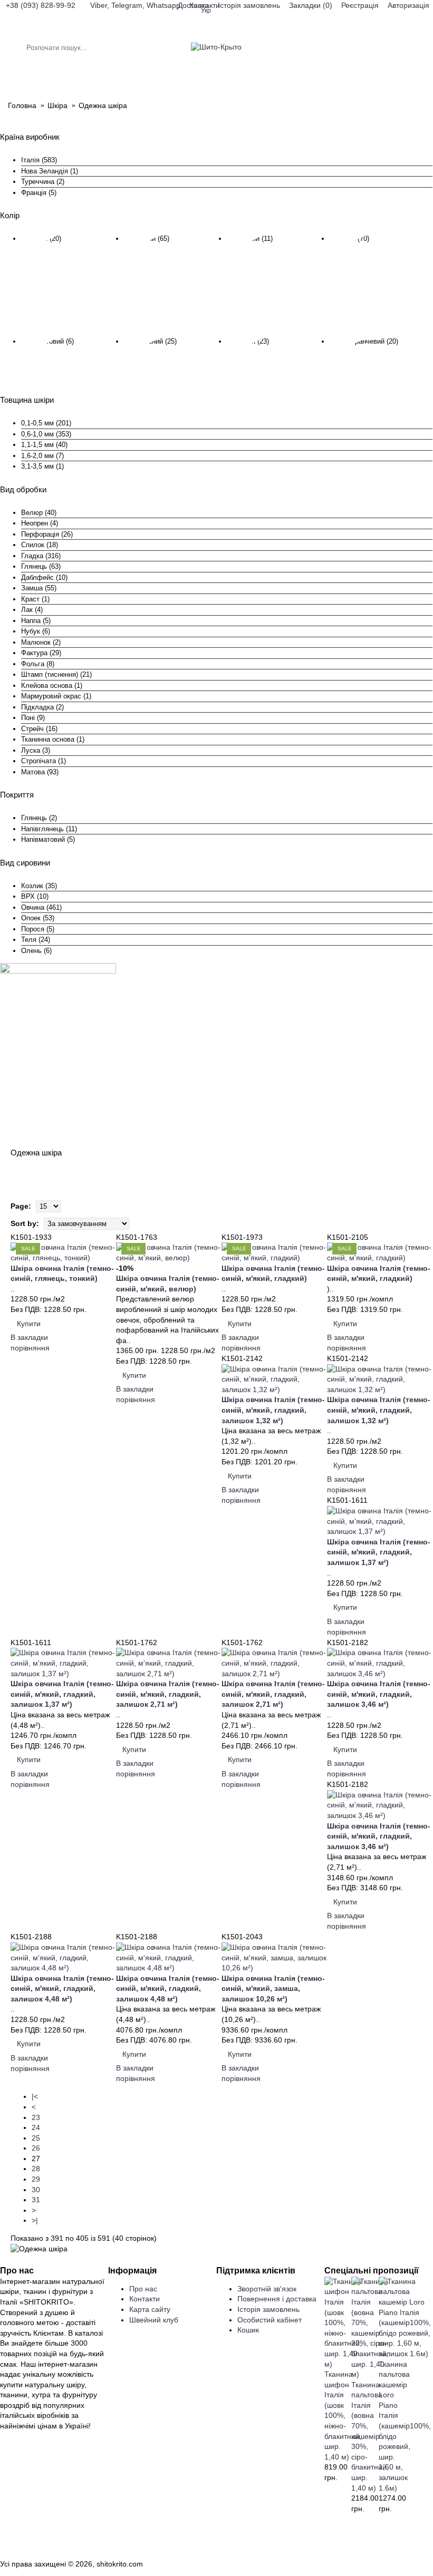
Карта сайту (150, 2309)
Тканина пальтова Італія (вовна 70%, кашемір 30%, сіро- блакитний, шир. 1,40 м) (370, 2436)
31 (36, 2200)
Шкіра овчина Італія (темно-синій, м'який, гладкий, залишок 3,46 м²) (379, 1694)
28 (36, 2169)
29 (36, 2179)
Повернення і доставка (277, 2299)
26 (36, 2148)
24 (36, 2127)
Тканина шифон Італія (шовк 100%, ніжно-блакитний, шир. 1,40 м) (343, 2415)
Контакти (145, 2299)
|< (35, 2096)
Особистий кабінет (270, 2320)
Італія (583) (39, 160)
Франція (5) (39, 193)
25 (36, 2138)
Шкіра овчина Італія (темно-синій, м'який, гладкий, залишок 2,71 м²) (168, 1694)
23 (36, 2117)
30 (36, 2190)
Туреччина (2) (43, 182)
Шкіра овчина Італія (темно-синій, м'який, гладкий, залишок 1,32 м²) (273, 1410)
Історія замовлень (268, 2309)
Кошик (248, 2330)
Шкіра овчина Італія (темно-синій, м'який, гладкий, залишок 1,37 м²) (379, 1552)
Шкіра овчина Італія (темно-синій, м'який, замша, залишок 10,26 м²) (273, 1989)
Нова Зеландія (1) (50, 171)
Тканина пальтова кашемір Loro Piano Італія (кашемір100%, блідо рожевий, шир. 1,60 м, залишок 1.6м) (405, 2426)
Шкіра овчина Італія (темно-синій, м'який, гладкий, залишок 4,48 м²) (62, 1989)
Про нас (143, 2289)
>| (35, 2220)
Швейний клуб (154, 2320)
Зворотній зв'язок (267, 2289)
